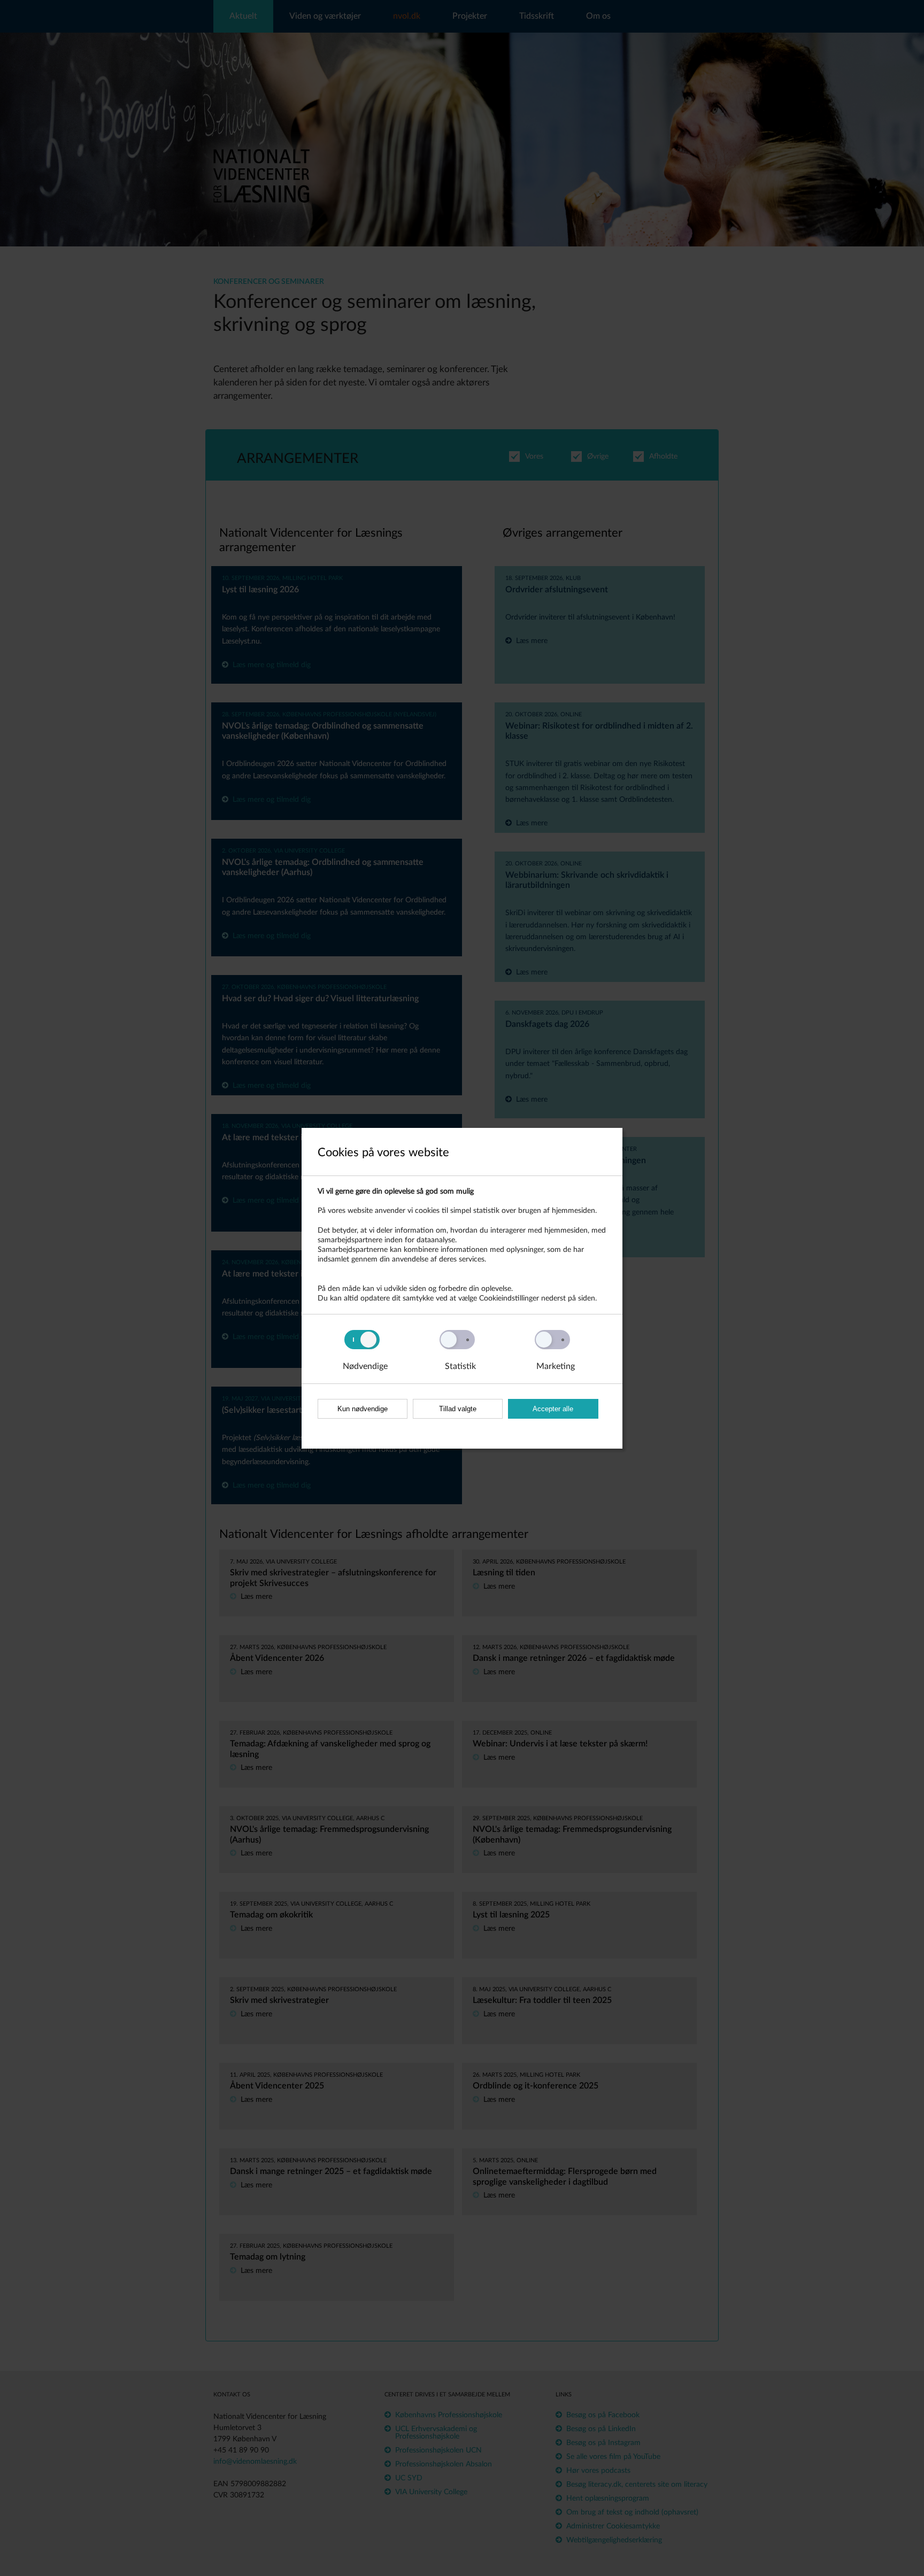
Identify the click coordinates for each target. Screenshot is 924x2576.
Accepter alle (553, 1409)
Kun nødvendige (363, 1409)
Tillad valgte (458, 1409)
